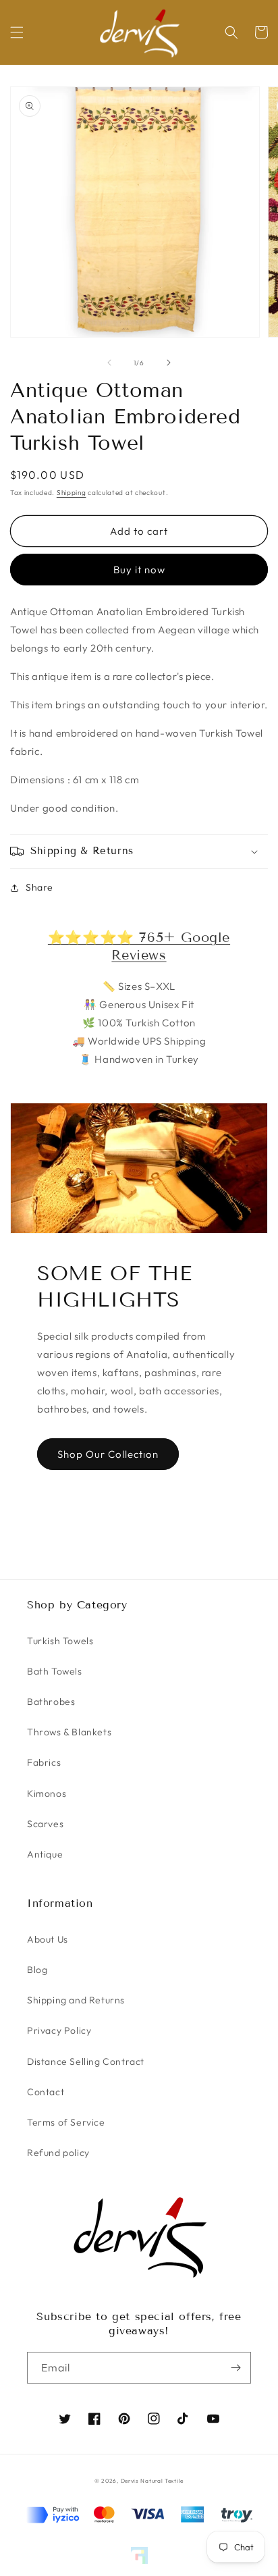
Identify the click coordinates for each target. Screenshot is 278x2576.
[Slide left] (109, 363)
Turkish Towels (60, 1641)
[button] (17, 32)
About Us (48, 1939)
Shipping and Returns (76, 2000)
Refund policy (58, 2153)
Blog (37, 1970)
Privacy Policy (59, 2030)
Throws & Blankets (69, 1732)
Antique (45, 1854)
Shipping (72, 493)
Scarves (45, 1824)
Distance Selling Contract (86, 2061)
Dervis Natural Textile (152, 2481)
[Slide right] (169, 363)
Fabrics (44, 1762)
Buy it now (139, 570)
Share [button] (39, 887)
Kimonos (47, 1793)
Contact (46, 2092)
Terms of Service (66, 2122)
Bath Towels (55, 1671)
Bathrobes (51, 1702)
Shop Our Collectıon (108, 1454)
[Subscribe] (235, 2368)
